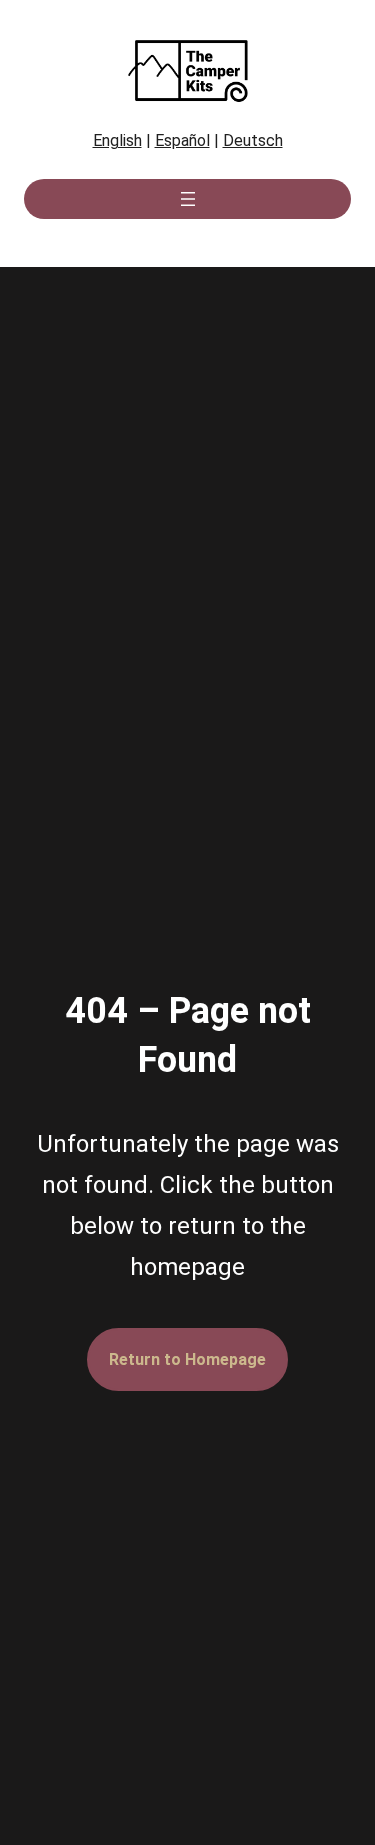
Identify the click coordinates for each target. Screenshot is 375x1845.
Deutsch (253, 140)
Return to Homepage (187, 1359)
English (117, 140)
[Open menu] (188, 199)
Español (182, 140)
